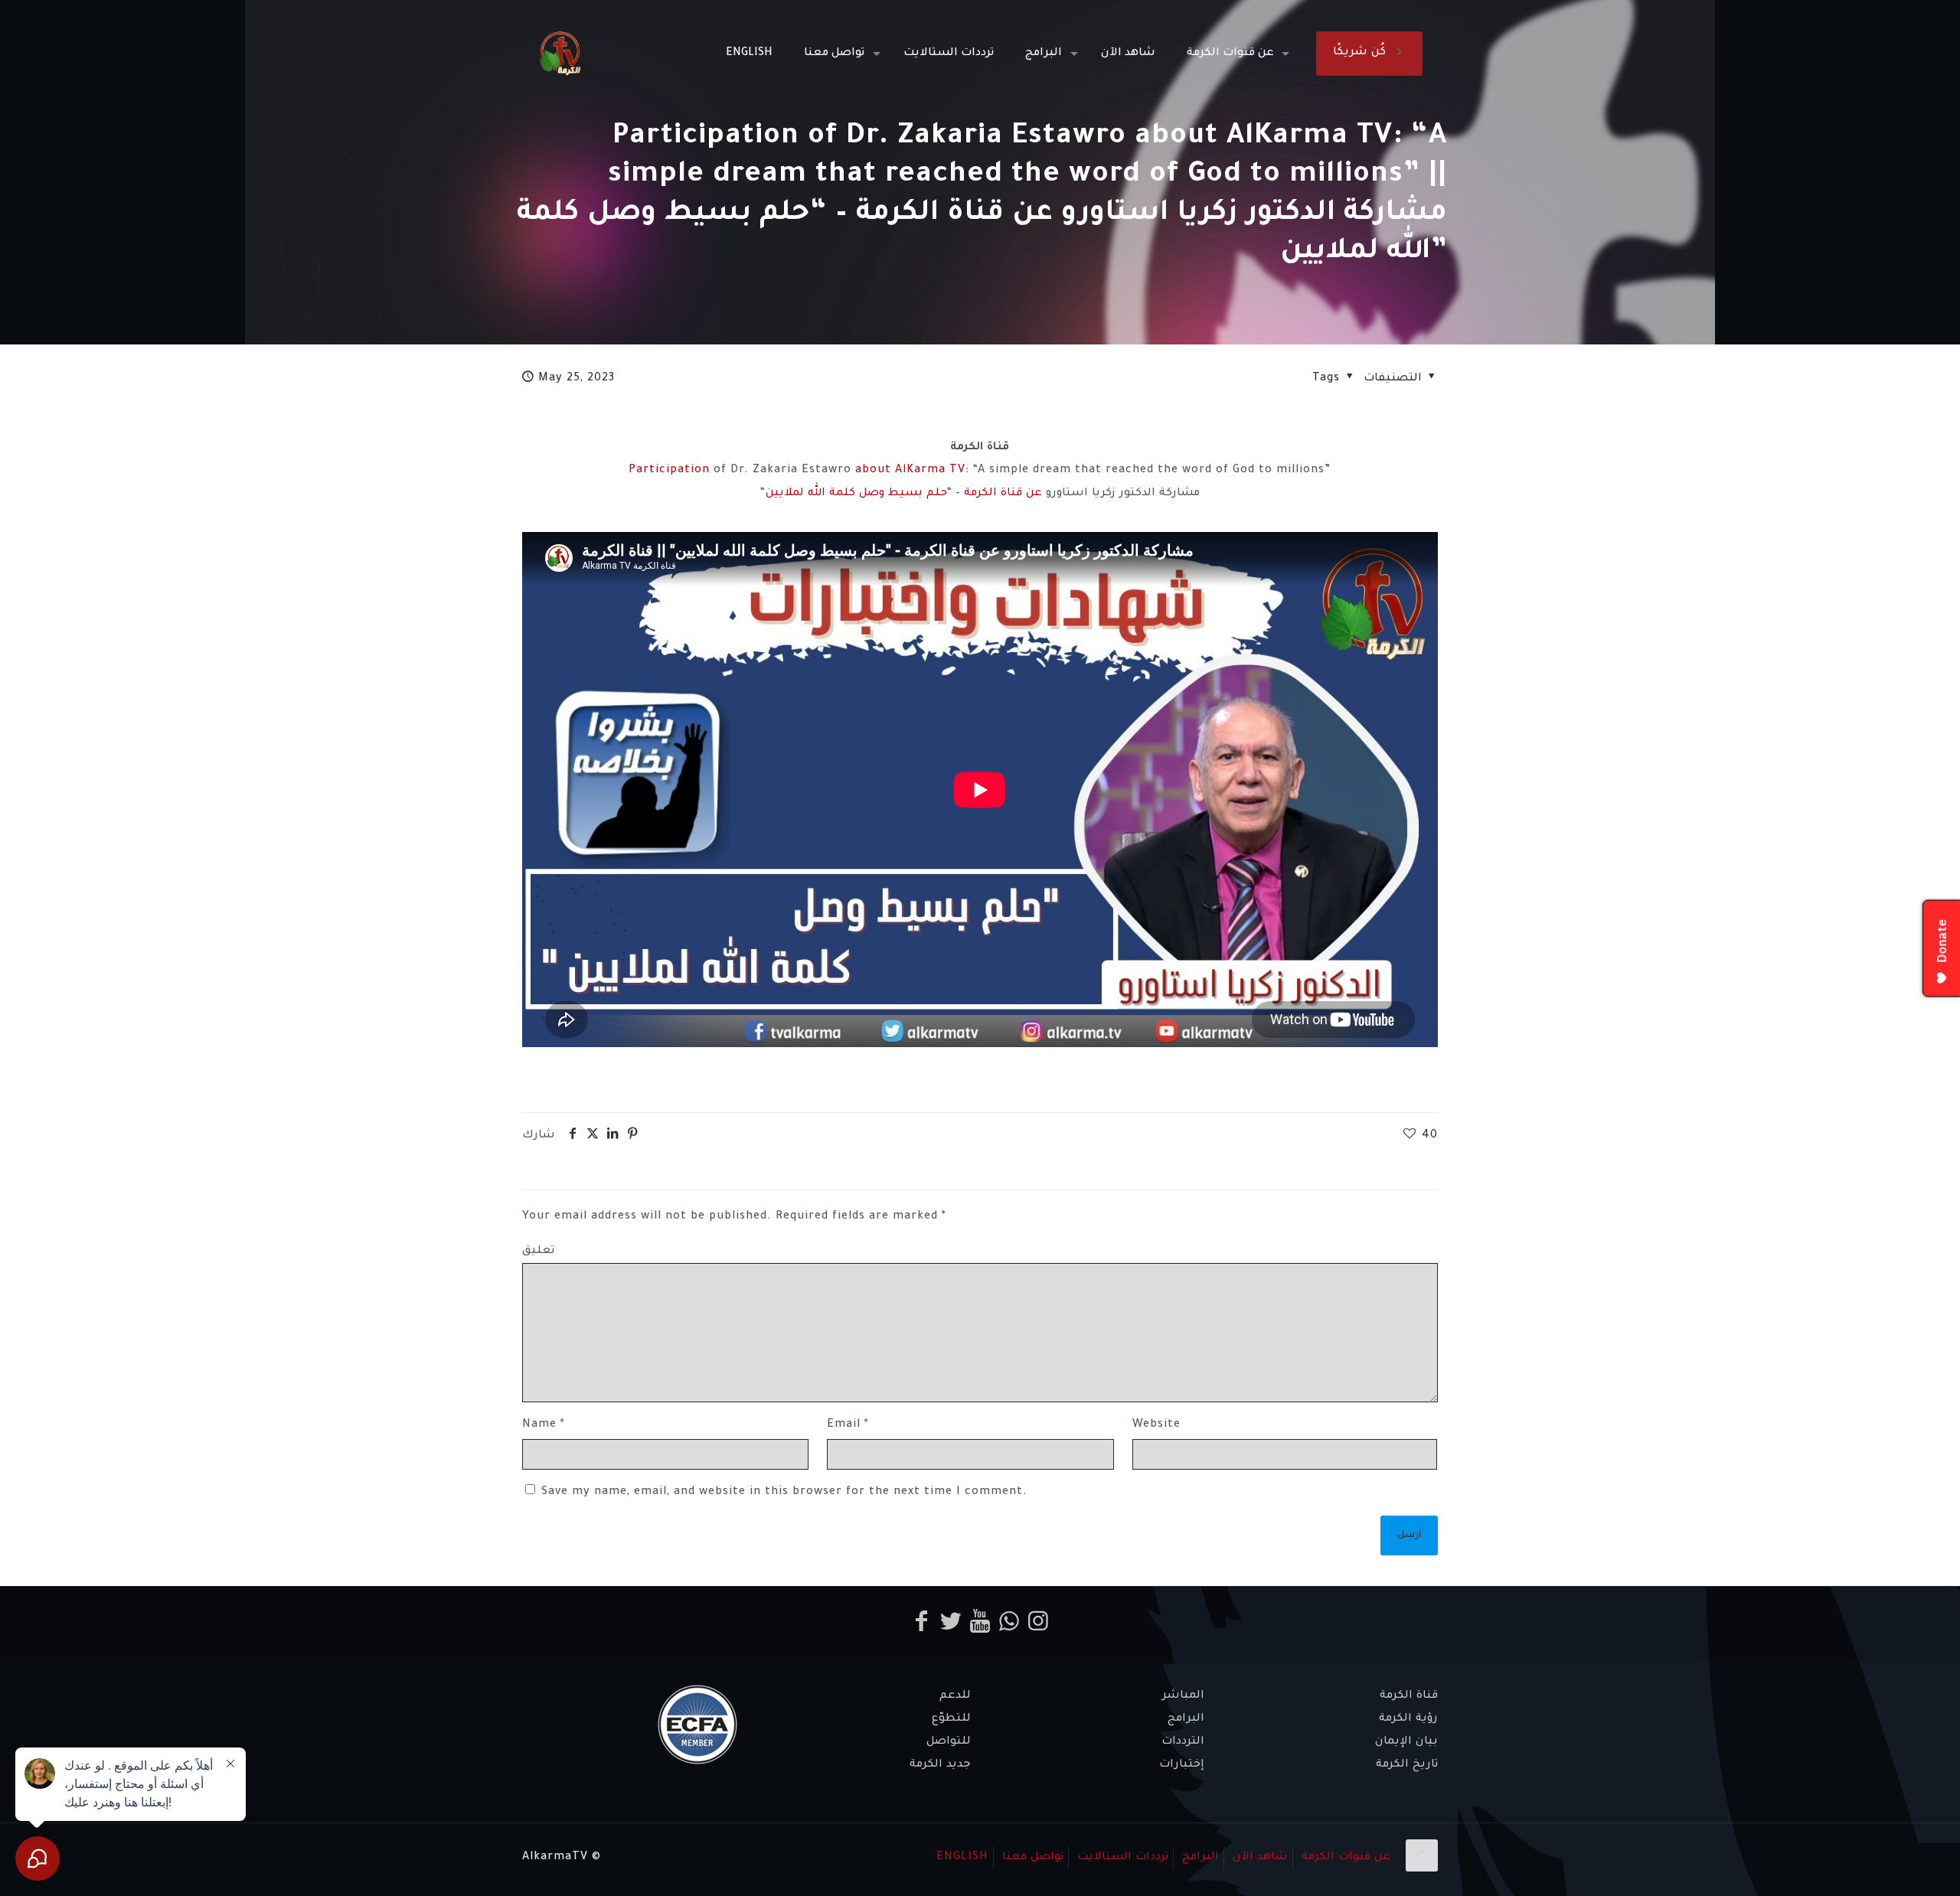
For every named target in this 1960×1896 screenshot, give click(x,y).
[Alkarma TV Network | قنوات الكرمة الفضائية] (560, 54)
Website (1156, 1425)
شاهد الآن (1260, 1858)
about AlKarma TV (910, 471)
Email (848, 1425)
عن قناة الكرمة (1003, 494)
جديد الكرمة (940, 1765)
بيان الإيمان (1406, 1742)
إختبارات (1182, 1765)
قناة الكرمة (1409, 1696)
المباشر (1183, 1696)
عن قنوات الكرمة (1346, 1858)
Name (544, 1425)
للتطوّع (951, 1719)
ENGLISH (962, 1858)
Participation (669, 471)
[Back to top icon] (1422, 1855)
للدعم (955, 1696)
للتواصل (949, 1742)
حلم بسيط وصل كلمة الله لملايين (856, 494)
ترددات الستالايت (1123, 1858)
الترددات (1183, 1742)
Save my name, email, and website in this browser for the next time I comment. (784, 1493)
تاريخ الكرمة (1407, 1765)
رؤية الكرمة (1408, 1719)
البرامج (1186, 1719)
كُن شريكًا (1359, 53)
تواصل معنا (1033, 1858)
